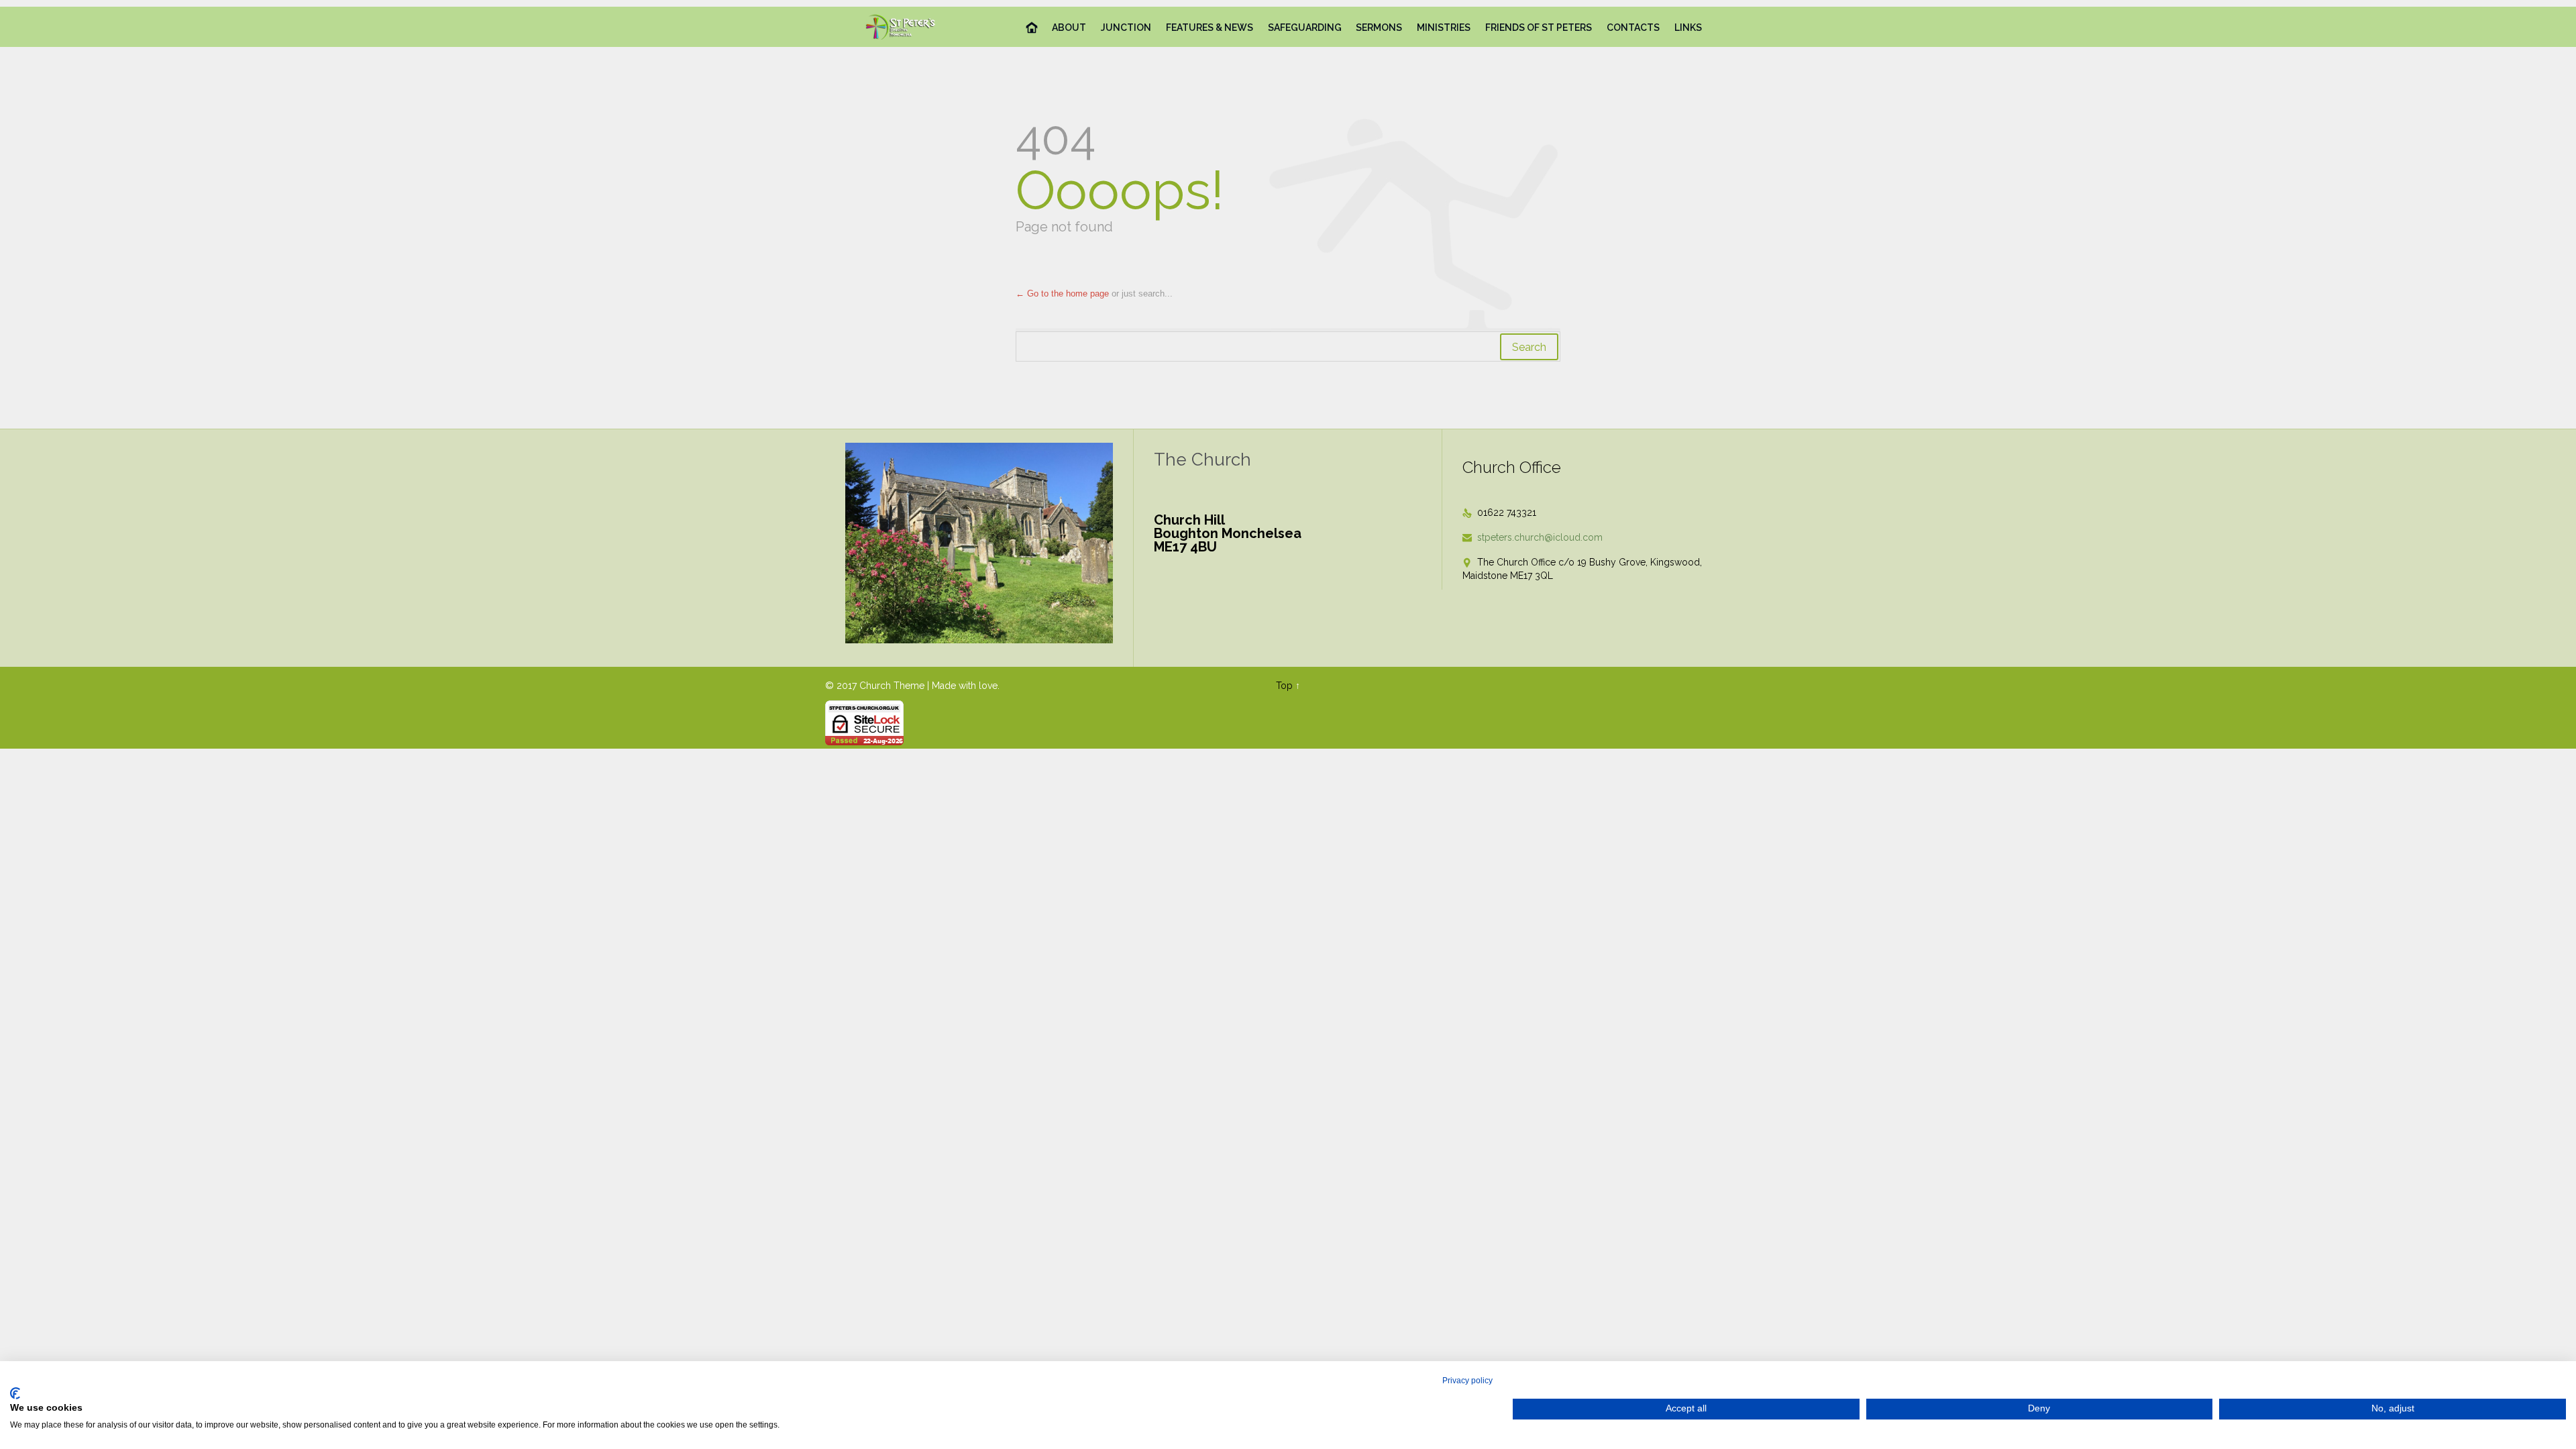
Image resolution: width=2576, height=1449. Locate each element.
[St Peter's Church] (901, 27)
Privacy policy (1467, 1381)
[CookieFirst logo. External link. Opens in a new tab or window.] (15, 1393)
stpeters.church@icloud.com (1533, 537)
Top (1284, 686)
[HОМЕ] (1032, 28)
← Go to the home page (1062, 293)
